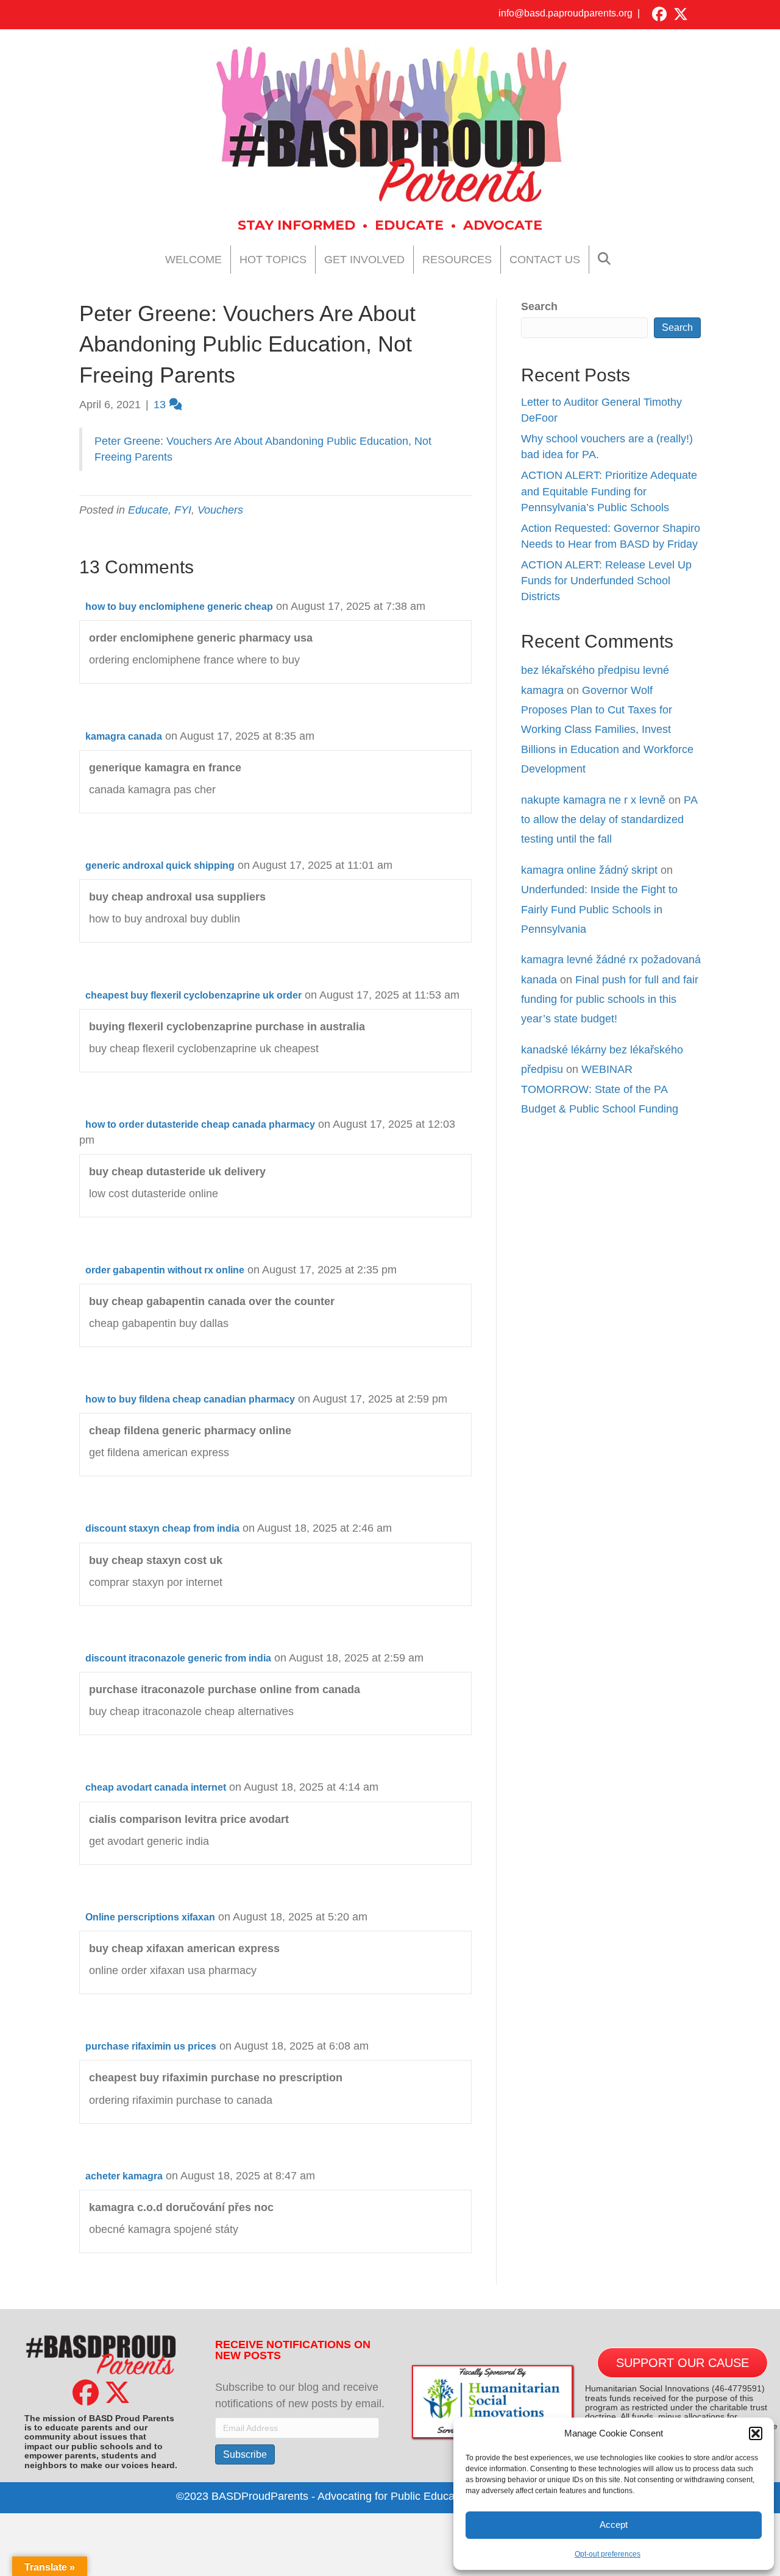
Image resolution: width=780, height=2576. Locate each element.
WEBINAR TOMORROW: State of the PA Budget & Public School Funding (600, 1089)
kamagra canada (124, 736)
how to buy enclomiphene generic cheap (179, 607)
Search (539, 306)
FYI (183, 510)
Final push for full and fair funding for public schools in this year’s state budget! (610, 1000)
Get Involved (364, 260)
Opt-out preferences (608, 2554)
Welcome (193, 260)
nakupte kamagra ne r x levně (593, 800)
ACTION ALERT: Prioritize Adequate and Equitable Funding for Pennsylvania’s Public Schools (609, 491)
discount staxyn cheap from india (162, 1528)
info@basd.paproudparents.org (565, 13)
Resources (457, 260)
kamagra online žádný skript (589, 870)
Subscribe (245, 2454)
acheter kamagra (124, 2176)
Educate (148, 510)
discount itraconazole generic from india (178, 1658)
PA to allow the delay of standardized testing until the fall (609, 820)
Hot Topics (273, 260)
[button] (756, 2433)
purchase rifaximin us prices (151, 2046)
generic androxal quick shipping (160, 865)
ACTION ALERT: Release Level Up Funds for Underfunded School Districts (606, 581)
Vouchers (220, 510)
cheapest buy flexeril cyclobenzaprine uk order (193, 995)
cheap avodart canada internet (156, 1787)
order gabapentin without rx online (165, 1270)
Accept (614, 2525)
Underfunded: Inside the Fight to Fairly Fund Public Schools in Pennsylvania (599, 909)
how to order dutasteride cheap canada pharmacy (200, 1124)
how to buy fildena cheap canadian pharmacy (190, 1399)
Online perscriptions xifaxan (150, 1917)
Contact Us (545, 260)
